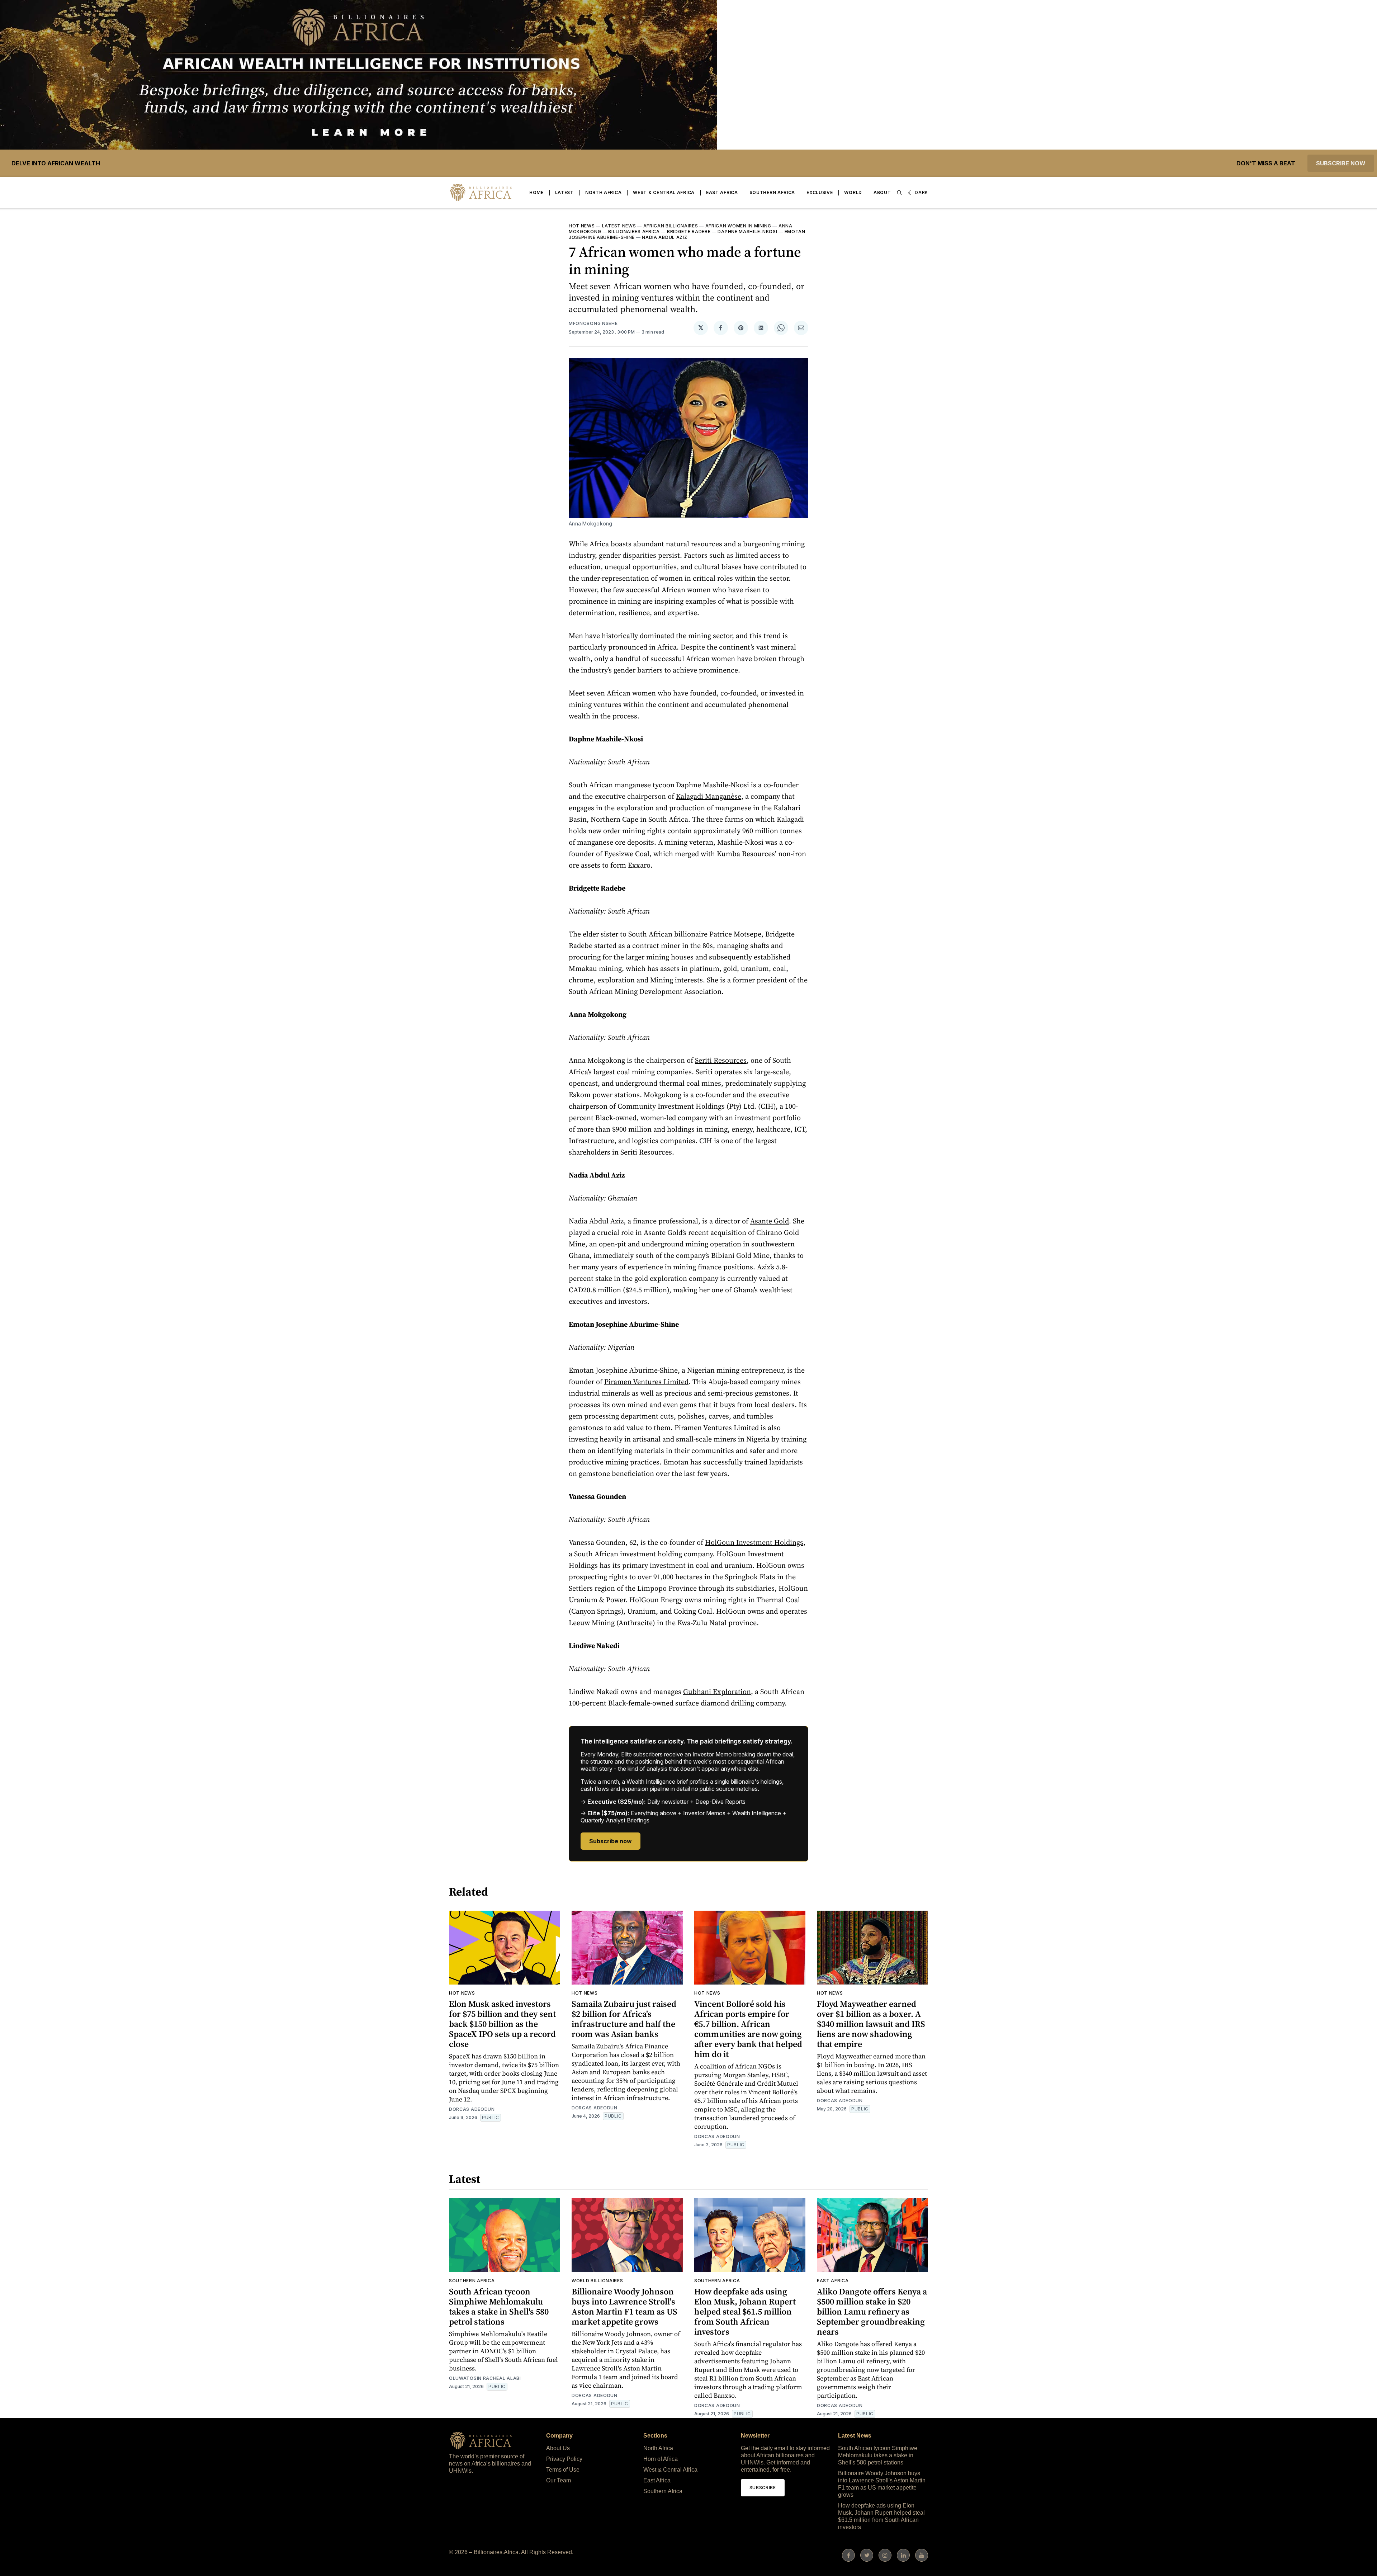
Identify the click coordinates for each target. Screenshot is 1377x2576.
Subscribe (763, 2488)
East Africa (722, 192)
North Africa (603, 192)
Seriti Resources (721, 1060)
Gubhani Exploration (717, 1692)
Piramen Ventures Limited (646, 1382)
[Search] (899, 193)
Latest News (619, 226)
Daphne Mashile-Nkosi (747, 232)
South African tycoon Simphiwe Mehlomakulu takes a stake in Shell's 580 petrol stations (499, 2306)
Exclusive (820, 192)
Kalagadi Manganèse (709, 796)
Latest (564, 192)
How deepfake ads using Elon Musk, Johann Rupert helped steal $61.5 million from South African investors (745, 2311)
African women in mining (738, 226)
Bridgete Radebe (689, 232)
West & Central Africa (664, 192)
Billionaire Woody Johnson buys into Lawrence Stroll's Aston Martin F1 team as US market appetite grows (624, 2306)
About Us (558, 2448)
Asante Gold (770, 1221)
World (853, 192)
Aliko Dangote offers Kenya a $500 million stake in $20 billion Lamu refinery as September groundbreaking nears (872, 2311)
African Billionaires (671, 226)
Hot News (582, 226)
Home (536, 192)
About (882, 192)
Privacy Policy (564, 2459)
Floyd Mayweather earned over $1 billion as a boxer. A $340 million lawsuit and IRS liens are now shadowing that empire (871, 2024)
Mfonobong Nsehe (593, 323)
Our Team (559, 2480)
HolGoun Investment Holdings (754, 1542)
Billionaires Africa (634, 232)
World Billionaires (597, 2281)
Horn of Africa (661, 2459)
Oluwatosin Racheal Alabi (485, 2378)
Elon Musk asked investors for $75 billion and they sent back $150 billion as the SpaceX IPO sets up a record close (502, 2024)
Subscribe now (1341, 163)
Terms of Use (563, 2470)
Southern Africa (772, 192)
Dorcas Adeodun (472, 2109)
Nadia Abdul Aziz (664, 237)
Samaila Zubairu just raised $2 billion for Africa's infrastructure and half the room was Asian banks (624, 2019)
